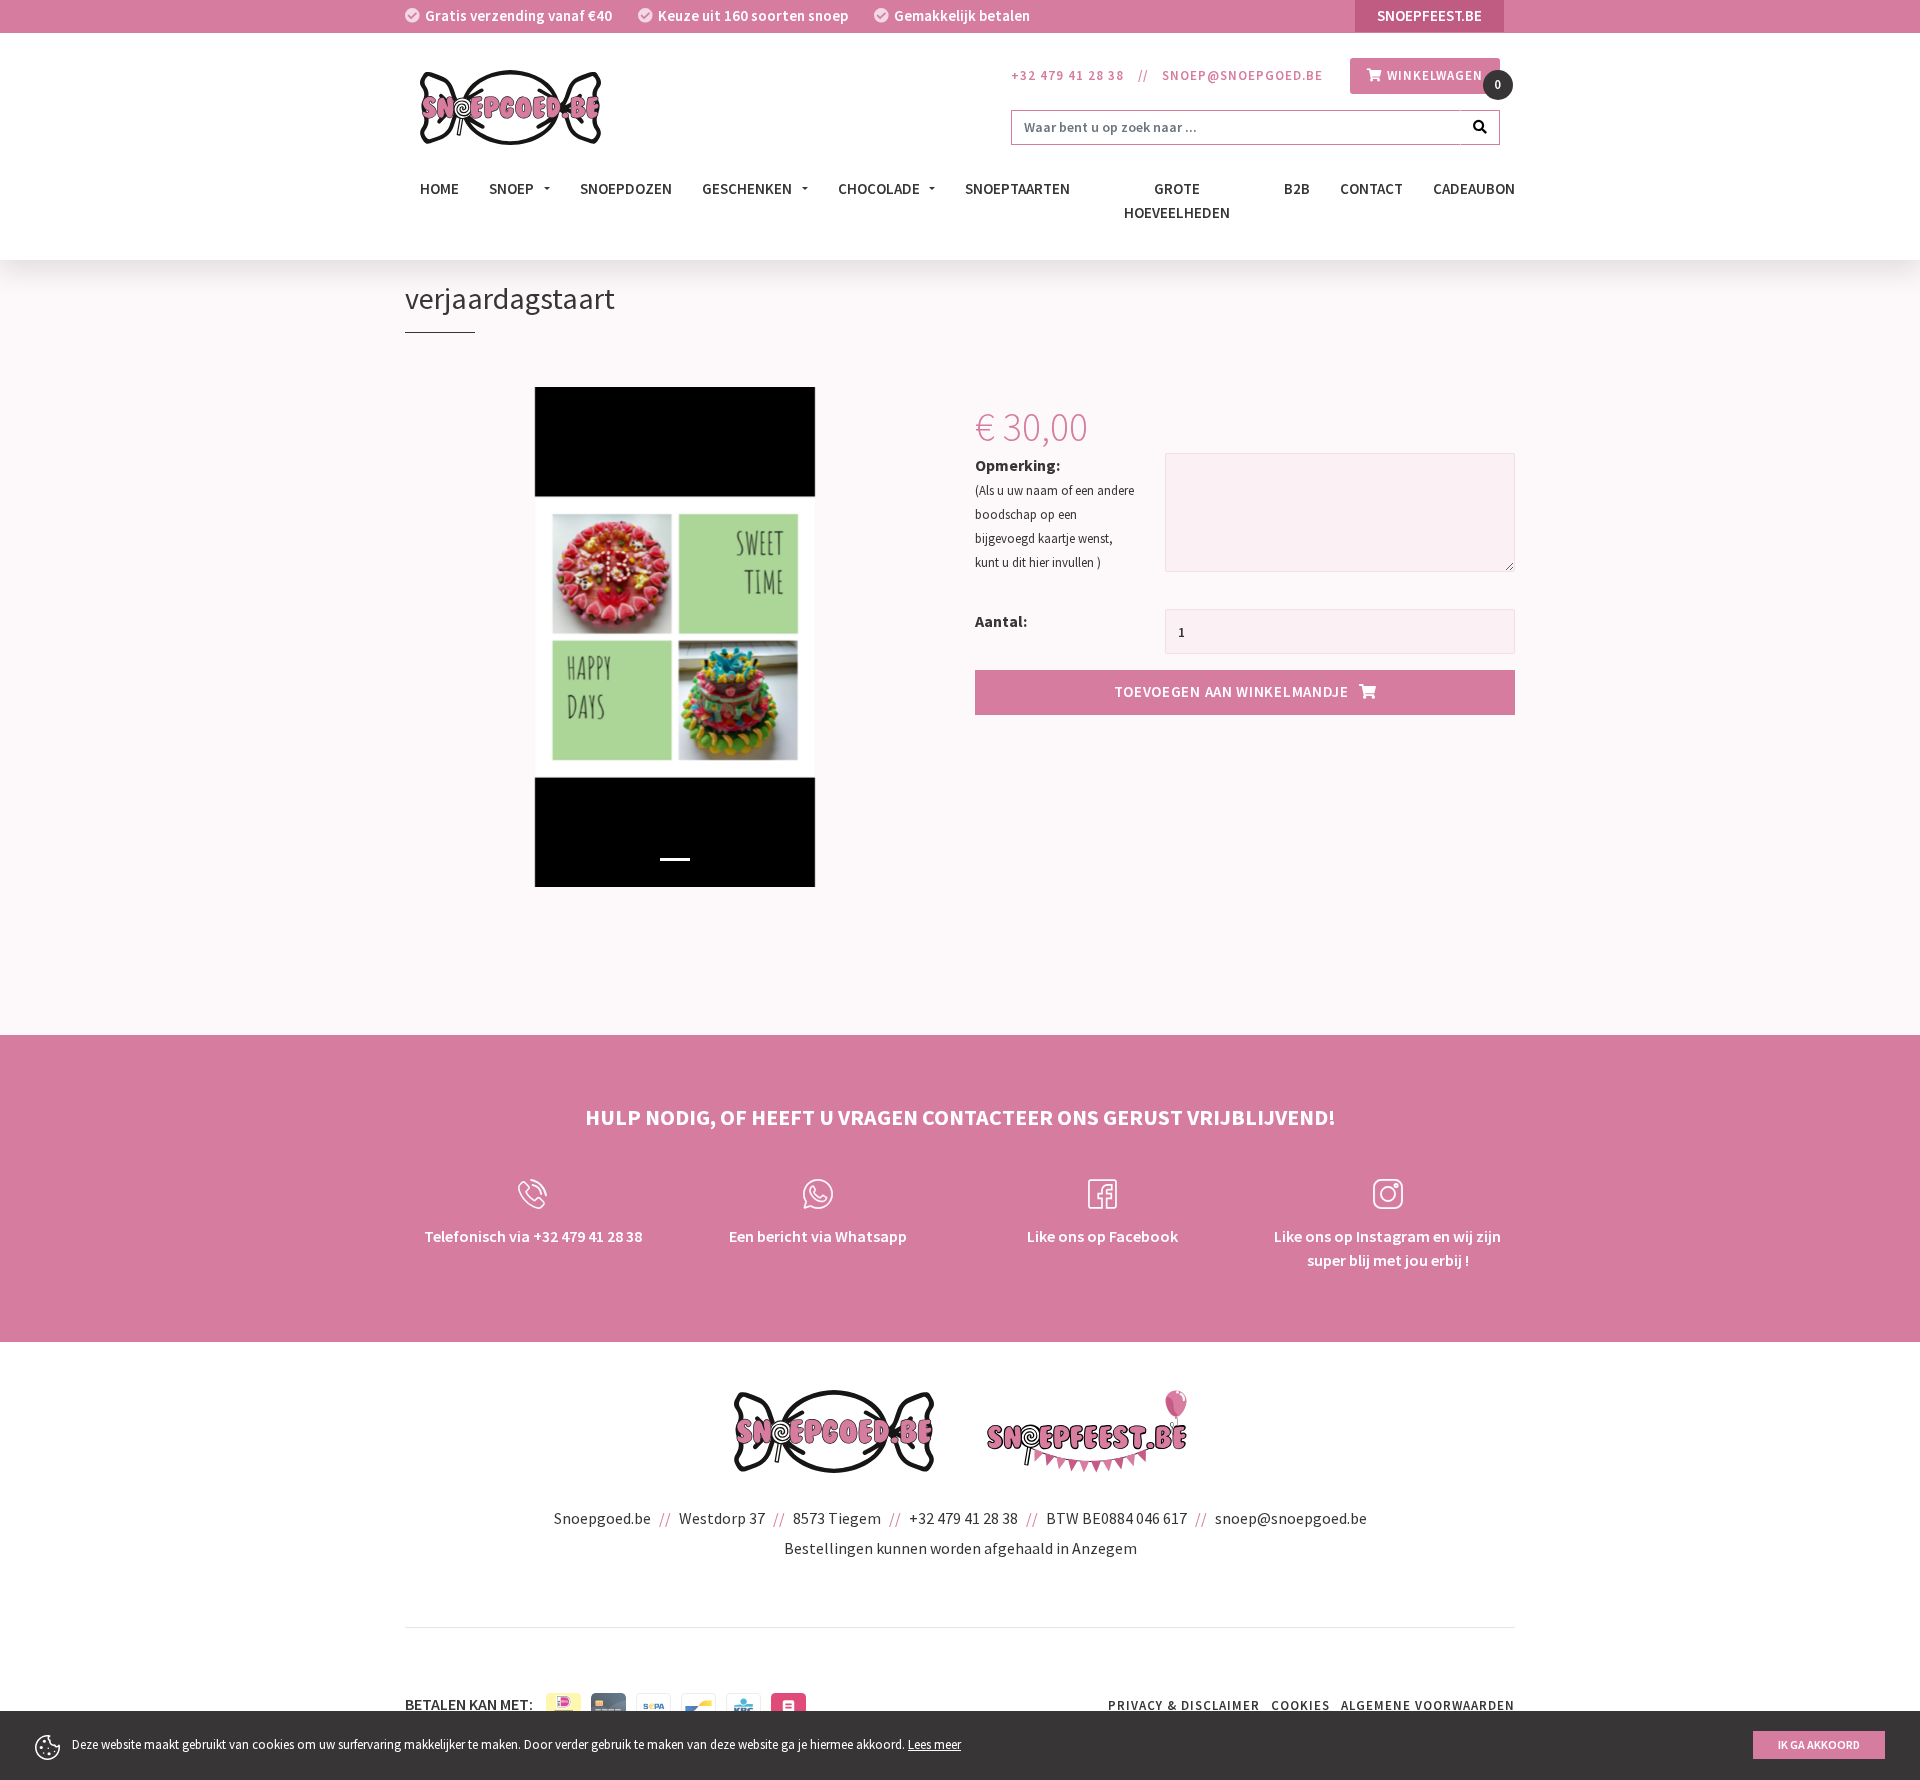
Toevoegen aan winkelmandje (1231, 691)
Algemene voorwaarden (1428, 1705)
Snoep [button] (513, 188)
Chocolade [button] (880, 188)
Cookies (1300, 1705)
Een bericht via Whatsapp (818, 1236)
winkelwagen (1433, 75)
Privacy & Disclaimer (1184, 1705)
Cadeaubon (1474, 188)
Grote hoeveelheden (1177, 201)
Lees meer (934, 1744)
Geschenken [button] (748, 188)
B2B (1297, 188)
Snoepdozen (626, 188)
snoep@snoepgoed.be (1242, 75)
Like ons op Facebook (1102, 1236)
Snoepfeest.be (1429, 15)
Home (439, 188)
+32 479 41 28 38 (1067, 75)
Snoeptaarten (1017, 188)
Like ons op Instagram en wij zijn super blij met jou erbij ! (1387, 1248)
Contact (1371, 188)
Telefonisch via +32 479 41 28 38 (533, 1236)
